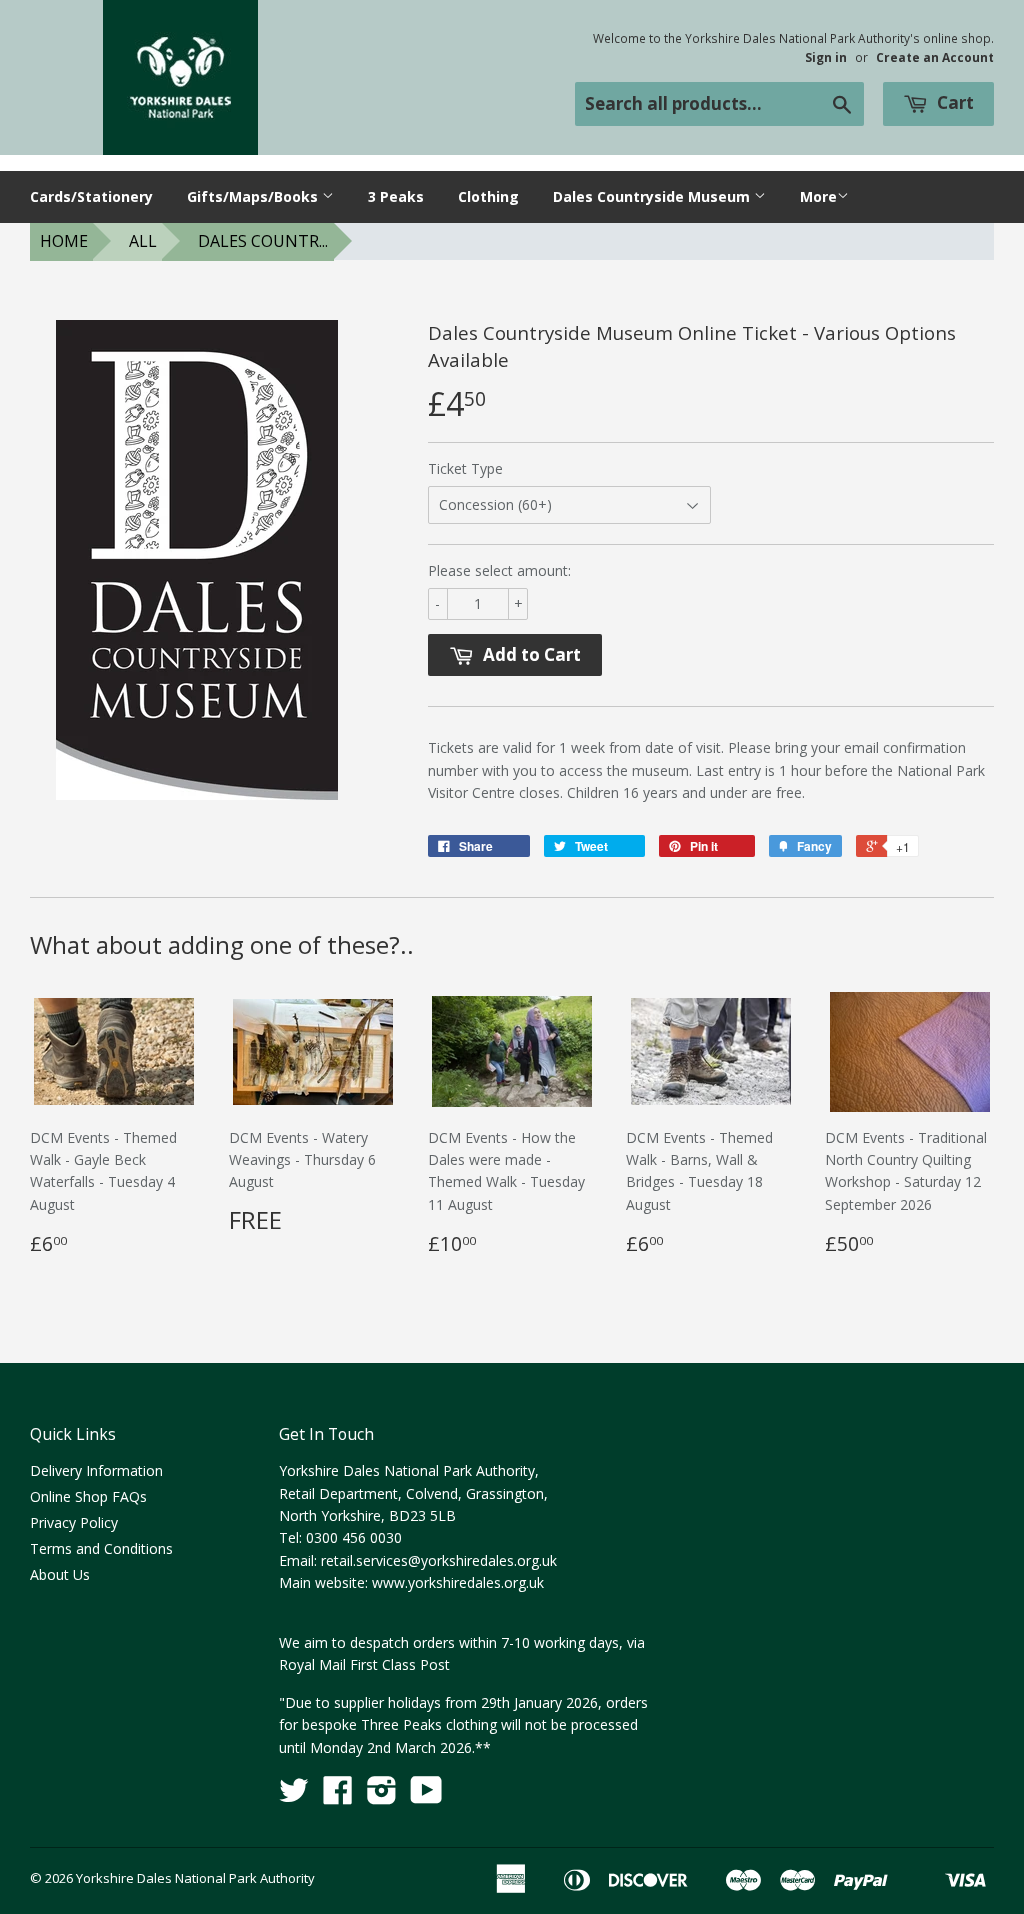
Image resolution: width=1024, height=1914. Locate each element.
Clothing (488, 196)
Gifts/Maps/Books (254, 196)
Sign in (826, 57)
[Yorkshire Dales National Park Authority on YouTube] (426, 1796)
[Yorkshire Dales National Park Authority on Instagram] (382, 1796)
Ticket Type (465, 468)
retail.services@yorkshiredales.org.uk (439, 1560)
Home (64, 241)
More (818, 196)
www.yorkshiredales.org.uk (458, 1582)
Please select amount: (499, 570)
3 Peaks (396, 196)
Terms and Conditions (101, 1548)
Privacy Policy (74, 1522)
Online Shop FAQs (88, 1496)
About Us (60, 1574)
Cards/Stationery (91, 196)
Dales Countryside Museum (653, 196)
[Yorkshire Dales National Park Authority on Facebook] (338, 1796)
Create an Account (935, 57)
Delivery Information (96, 1470)
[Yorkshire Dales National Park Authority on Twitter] (294, 1796)
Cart (953, 102)
